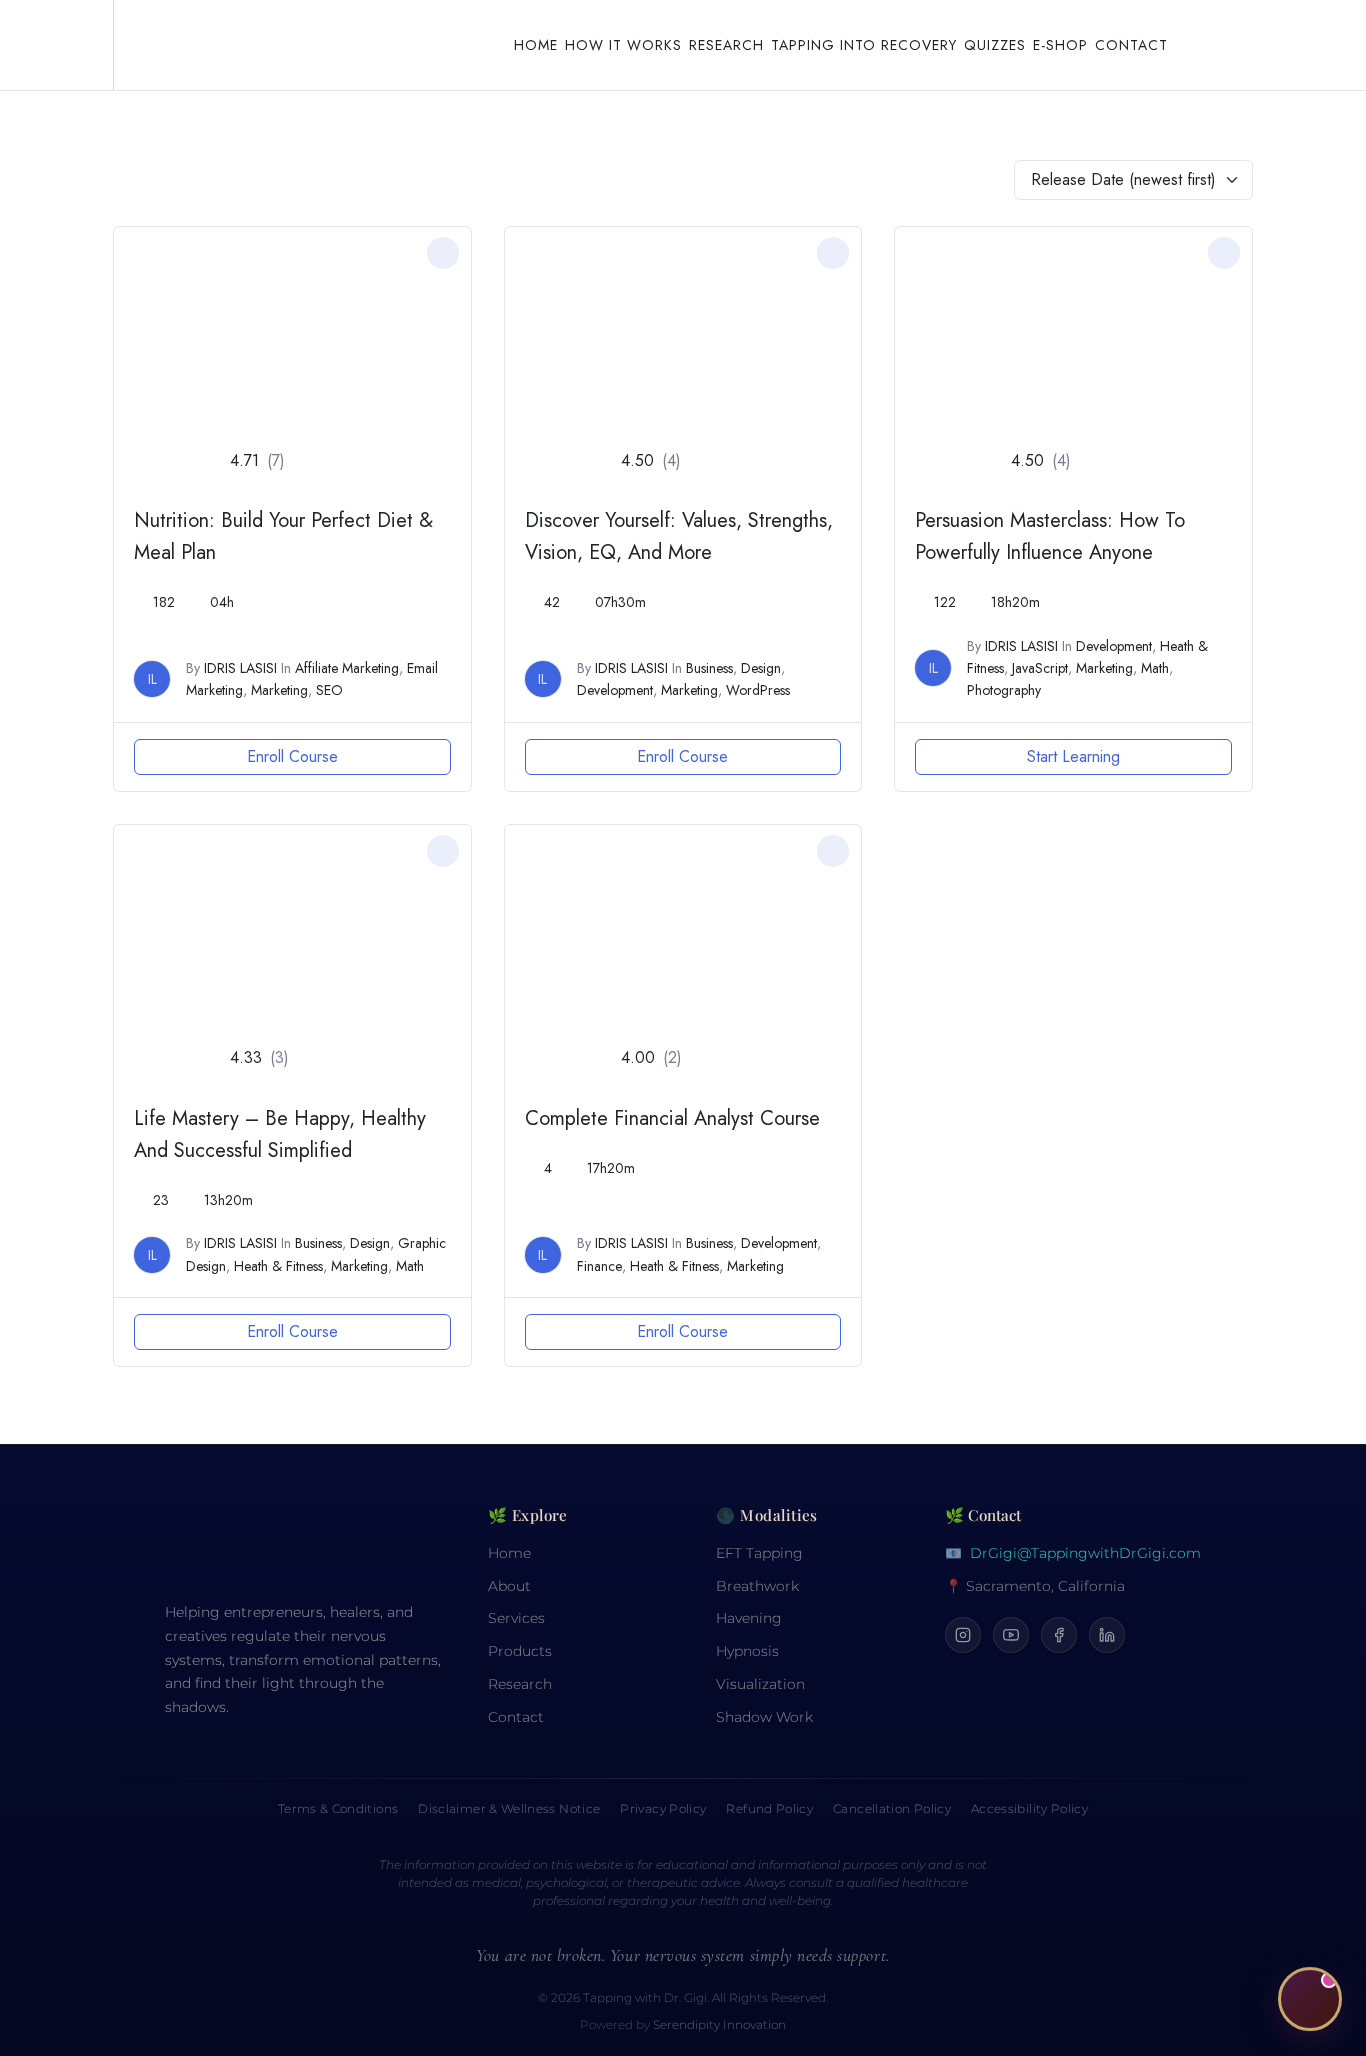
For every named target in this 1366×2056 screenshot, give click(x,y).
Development (615, 690)
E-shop (1060, 45)
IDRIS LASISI (240, 668)
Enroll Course (292, 756)
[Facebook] (1059, 1635)
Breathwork (757, 1586)
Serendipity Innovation (719, 2025)
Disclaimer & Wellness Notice (509, 1808)
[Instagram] (963, 1635)
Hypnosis (747, 1651)
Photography (1004, 690)
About (509, 1586)
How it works (623, 45)
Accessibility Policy (1029, 1808)
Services (516, 1618)
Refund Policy (769, 1808)
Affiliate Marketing (347, 668)
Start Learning (1073, 756)
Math (1155, 668)
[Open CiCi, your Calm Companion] (1310, 2000)
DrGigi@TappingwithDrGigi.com (1085, 1553)
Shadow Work (764, 1717)
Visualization (760, 1684)
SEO (329, 690)
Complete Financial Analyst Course (672, 1118)
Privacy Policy (663, 1808)
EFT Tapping (759, 1553)
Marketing (279, 690)
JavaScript (1040, 668)
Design (761, 668)
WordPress (758, 690)
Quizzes (995, 45)
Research (726, 45)
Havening (749, 1618)
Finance (599, 1266)
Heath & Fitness (278, 1266)
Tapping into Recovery (864, 45)
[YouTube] (1011, 1635)
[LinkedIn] (1107, 1635)
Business (709, 668)
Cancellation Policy (892, 1808)
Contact (1131, 45)
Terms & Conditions (338, 1808)
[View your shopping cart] (1212, 45)
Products (520, 1651)
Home (536, 45)
